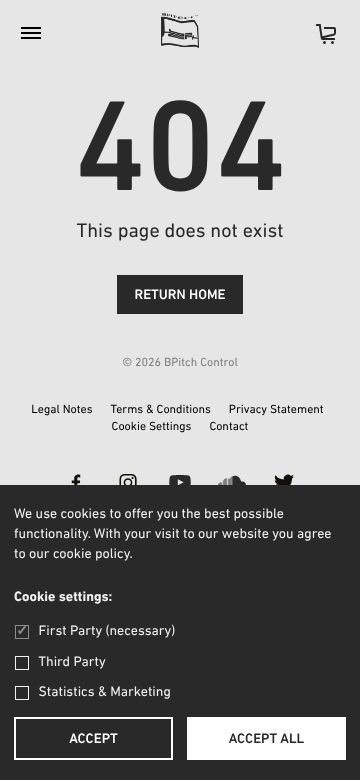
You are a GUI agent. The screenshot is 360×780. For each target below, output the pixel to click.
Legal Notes (61, 411)
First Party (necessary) (107, 631)
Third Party (72, 662)
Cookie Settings (152, 428)
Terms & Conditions (161, 411)
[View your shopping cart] (316, 40)
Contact (228, 428)
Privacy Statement (276, 411)
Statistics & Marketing (105, 692)
